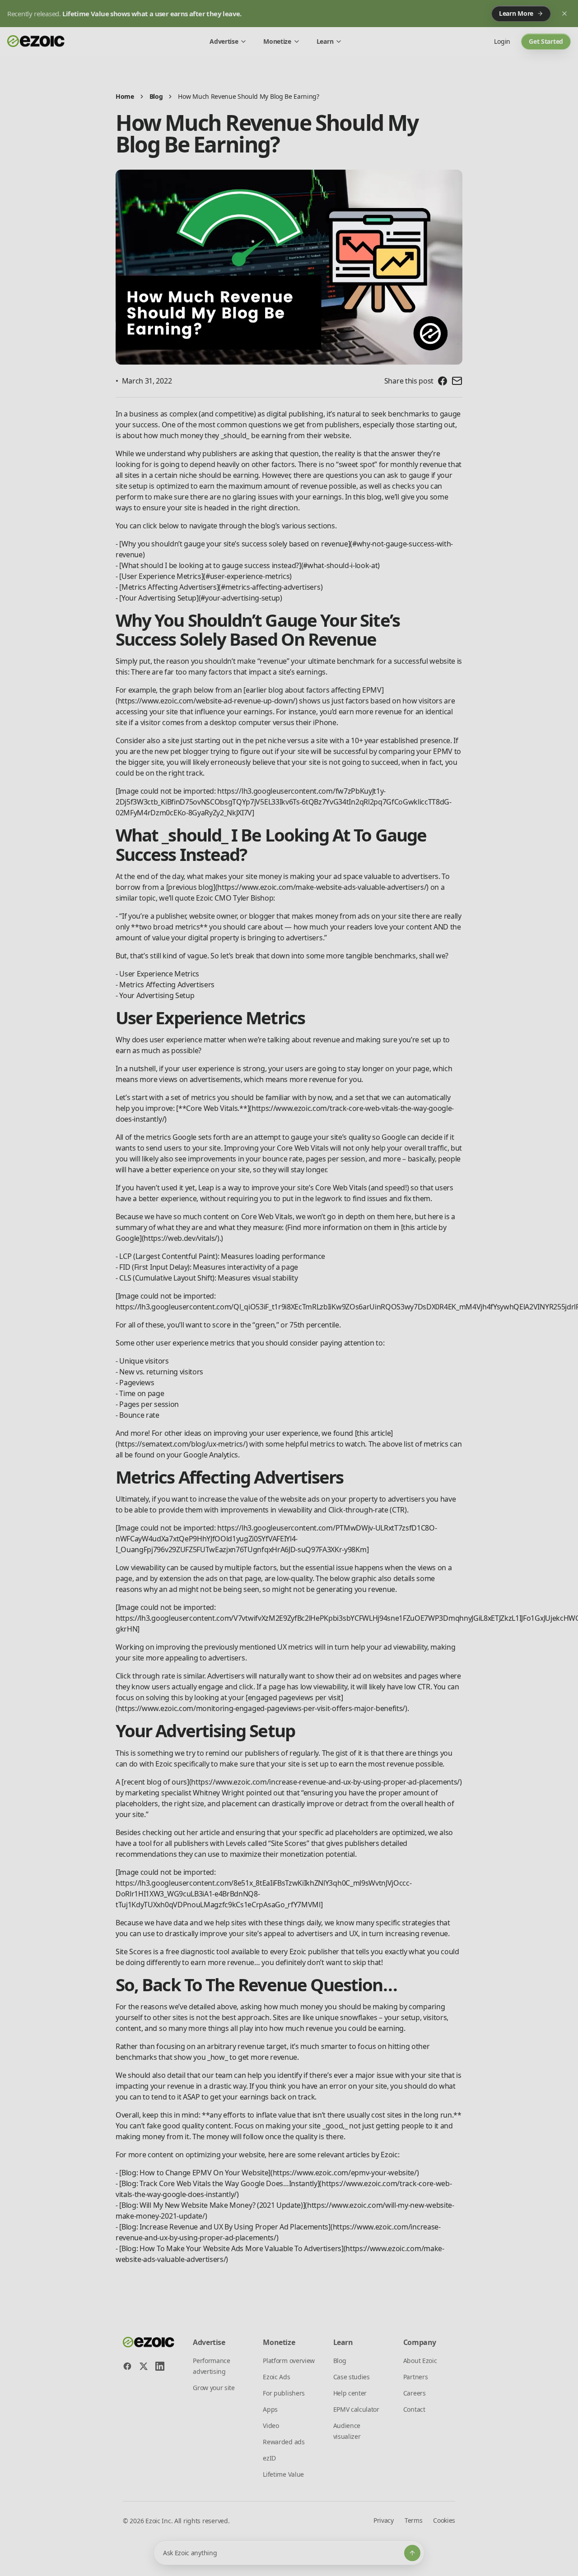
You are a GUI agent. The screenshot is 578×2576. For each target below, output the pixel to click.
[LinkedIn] (160, 2366)
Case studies (352, 2377)
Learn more (516, 13)
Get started (546, 41)
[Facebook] (127, 2366)
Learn (325, 41)
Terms (413, 2520)
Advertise (224, 41)
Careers (415, 2393)
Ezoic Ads (276, 2377)
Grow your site (214, 2388)
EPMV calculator (356, 2409)
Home (125, 96)
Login (502, 41)
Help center (350, 2393)
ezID (269, 2458)
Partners (415, 2377)
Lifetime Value (283, 2474)
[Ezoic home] (36, 42)
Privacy (384, 2520)
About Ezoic (420, 2361)
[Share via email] (457, 381)
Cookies (444, 2520)
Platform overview (289, 2361)
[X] (144, 2366)
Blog (156, 96)
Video (271, 2426)
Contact (414, 2409)
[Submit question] (412, 2553)
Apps (270, 2409)
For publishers (284, 2393)
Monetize (277, 41)
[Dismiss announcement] (564, 14)
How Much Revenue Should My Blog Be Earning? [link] (248, 96)
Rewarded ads (284, 2442)
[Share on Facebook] (443, 381)
